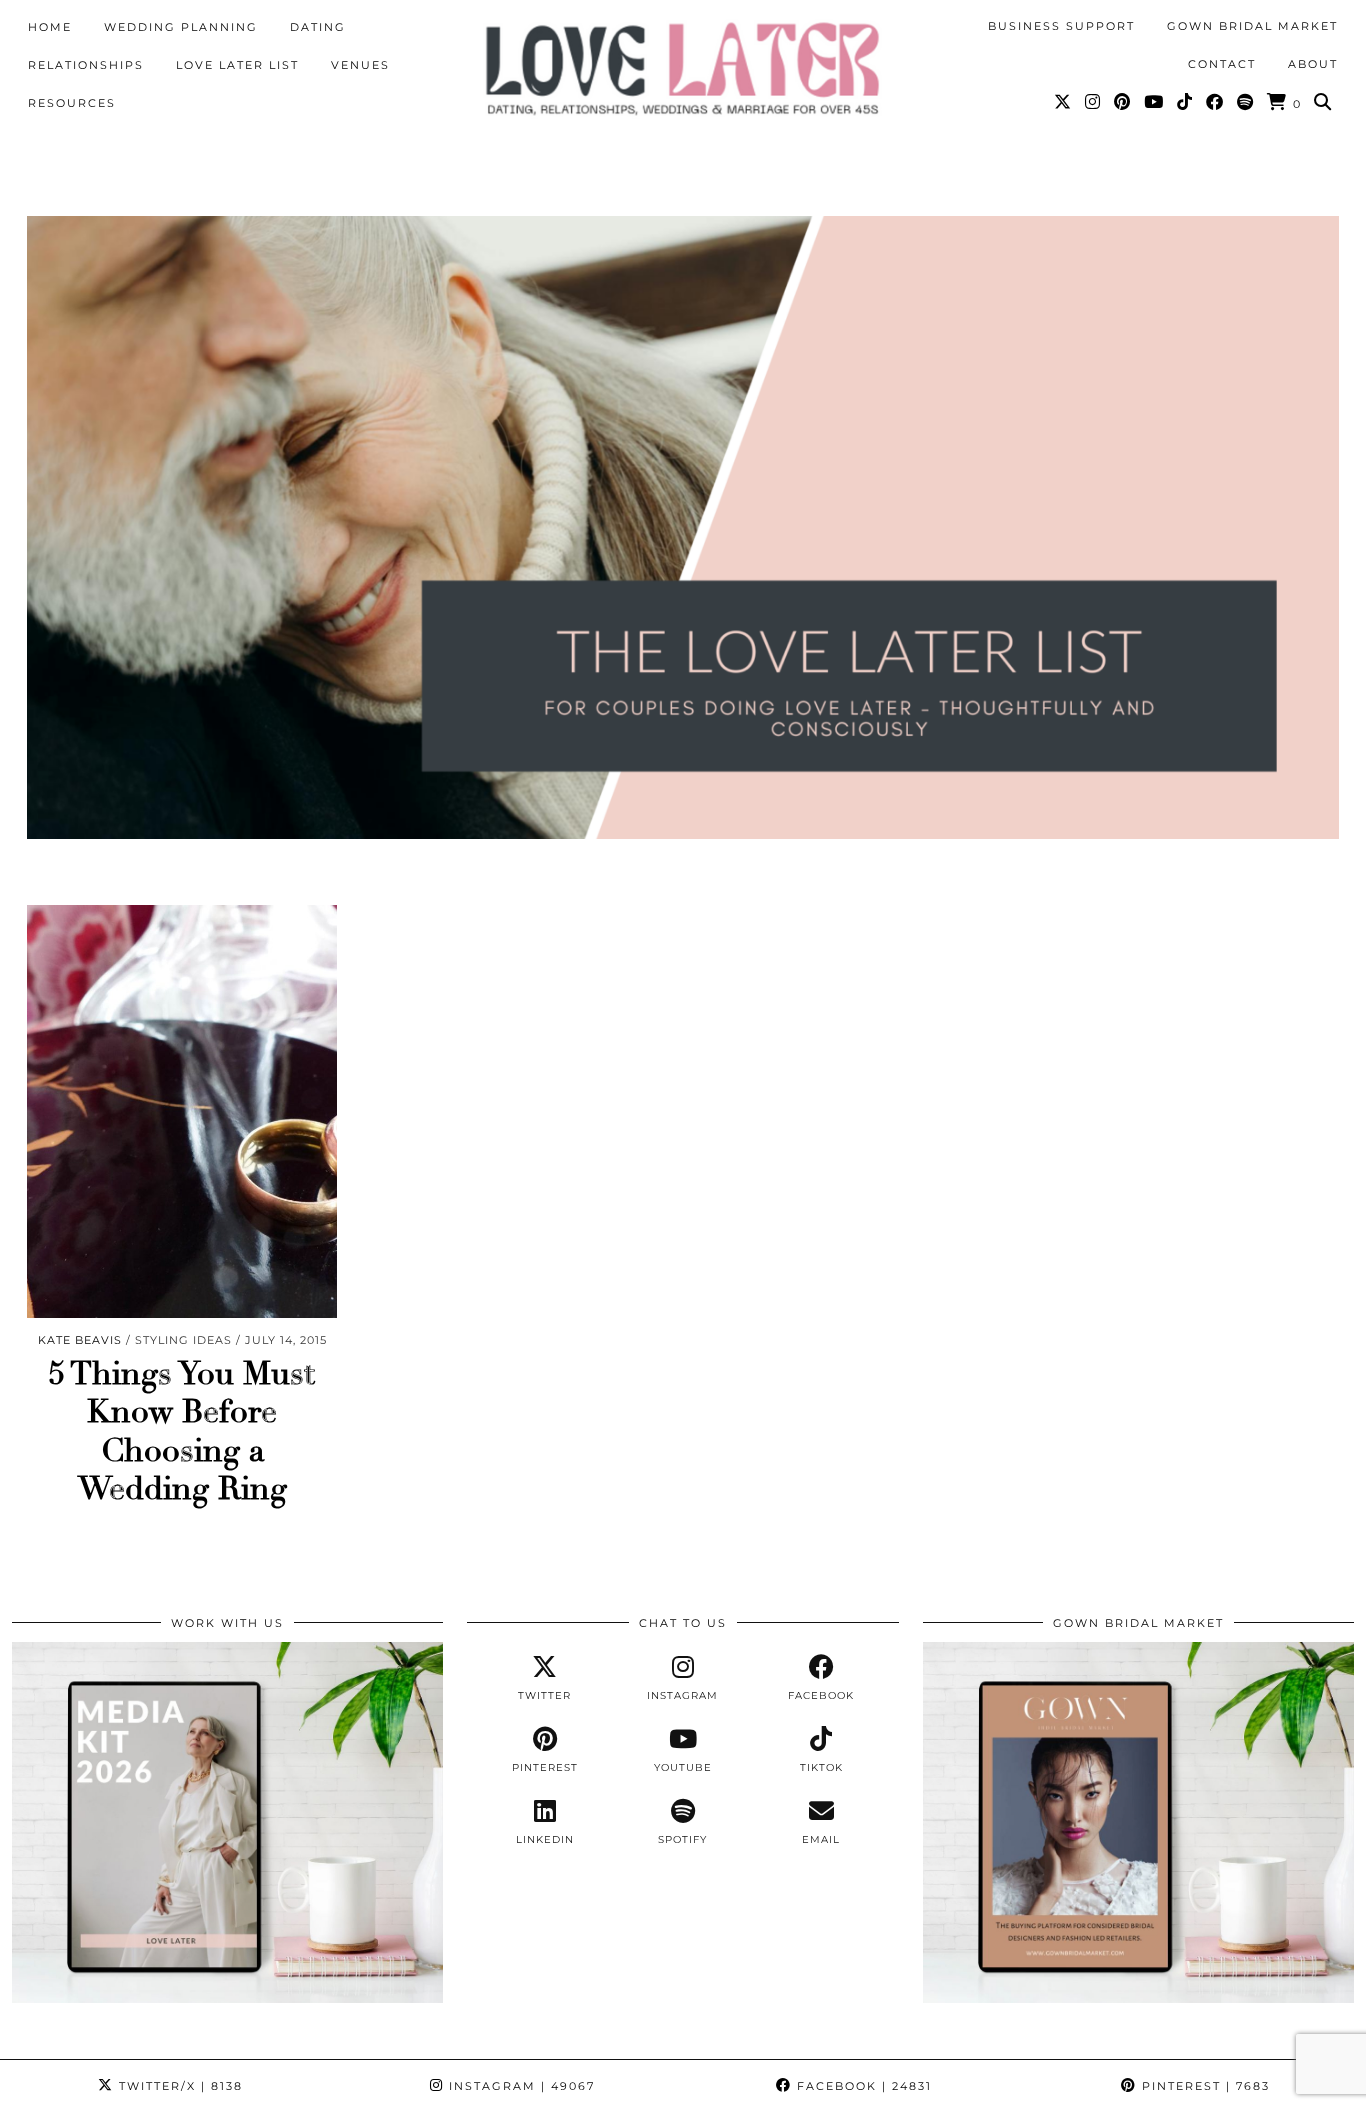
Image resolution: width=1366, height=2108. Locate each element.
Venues (360, 65)
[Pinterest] (1123, 102)
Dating (318, 27)
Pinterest (1203, 2086)
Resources (72, 103)
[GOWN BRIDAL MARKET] (1138, 1998)
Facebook (862, 2086)
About (1313, 64)
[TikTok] (1185, 102)
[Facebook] (1215, 102)
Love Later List (237, 65)
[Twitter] (1063, 102)
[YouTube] (1154, 102)
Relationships (86, 65)
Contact (1222, 64)
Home (50, 27)
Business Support (1061, 26)
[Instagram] (1093, 102)
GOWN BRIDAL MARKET (1252, 26)
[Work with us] (227, 1998)
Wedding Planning (181, 27)
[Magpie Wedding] (683, 68)
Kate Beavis (80, 1340)
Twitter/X (178, 2086)
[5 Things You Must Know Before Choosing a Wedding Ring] (182, 1111)
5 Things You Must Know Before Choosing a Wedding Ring (182, 1431)
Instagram (519, 2086)
